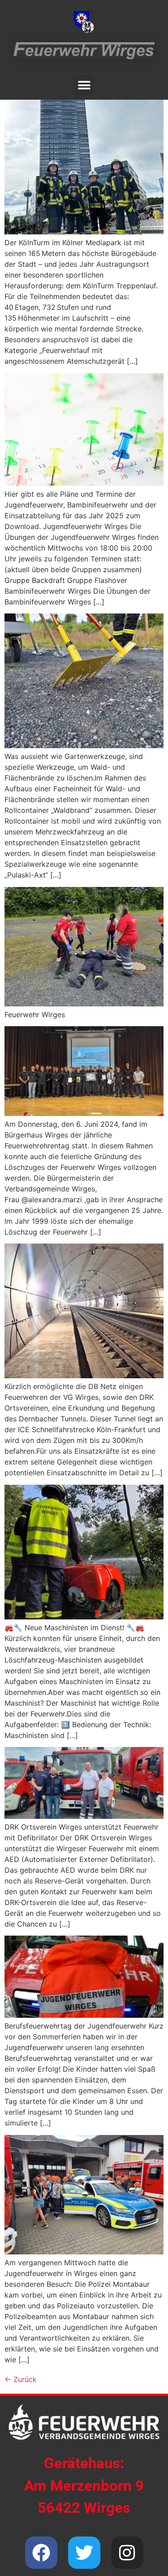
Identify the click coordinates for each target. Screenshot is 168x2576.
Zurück (21, 2379)
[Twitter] (84, 2553)
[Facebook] (41, 2553)
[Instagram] (127, 2553)
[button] (84, 85)
